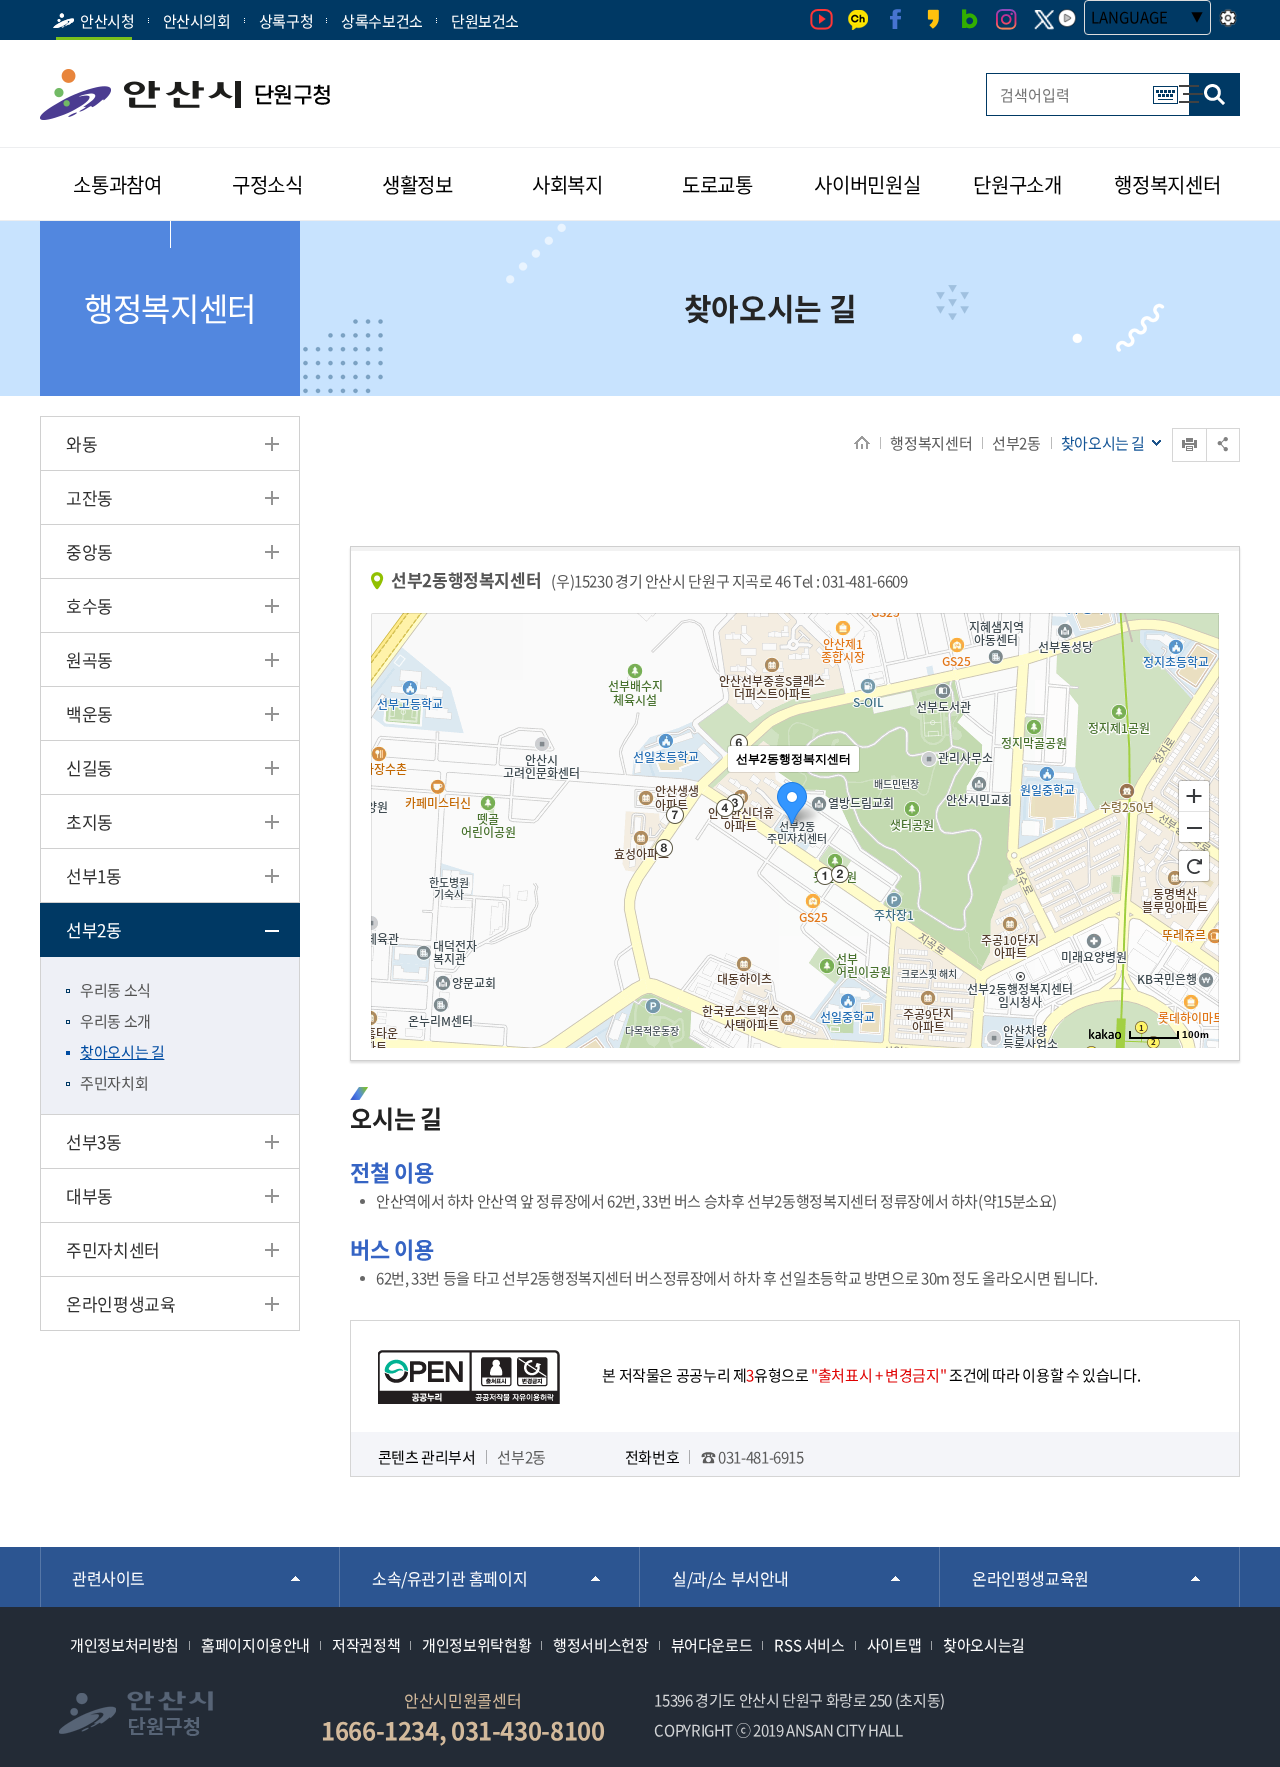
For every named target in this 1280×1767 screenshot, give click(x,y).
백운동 (89, 713)
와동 (81, 443)
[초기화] (1194, 866)
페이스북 (895, 19)
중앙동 (89, 551)
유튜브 (821, 19)
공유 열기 (1223, 444)
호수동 (89, 605)
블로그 (969, 19)
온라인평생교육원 (1030, 1578)
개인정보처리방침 (124, 1645)
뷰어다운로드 (712, 1645)
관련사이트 (108, 1578)
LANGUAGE (1129, 17)
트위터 (1043, 20)
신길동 (89, 767)
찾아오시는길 (984, 1645)
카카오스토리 (932, 19)
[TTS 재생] (1067, 18)
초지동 (89, 821)
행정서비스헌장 (600, 1645)
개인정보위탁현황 (476, 1645)
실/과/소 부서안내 (730, 1578)
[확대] (1194, 795)
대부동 (89, 1195)
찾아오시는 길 (122, 1052)
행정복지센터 (931, 443)
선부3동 (94, 1141)
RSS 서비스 (809, 1645)
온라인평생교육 (120, 1303)
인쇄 (1173, 428)
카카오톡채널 (858, 19)
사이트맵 (1180, 84)
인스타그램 (1006, 19)
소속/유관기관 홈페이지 (449, 1578)
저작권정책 (366, 1645)
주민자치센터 (113, 1249)
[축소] (1194, 828)
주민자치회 (114, 1083)
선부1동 (94, 875)
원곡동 (89, 659)
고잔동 (89, 497)
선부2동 (1016, 443)
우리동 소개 (115, 1021)
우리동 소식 (115, 990)
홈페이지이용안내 (255, 1645)
